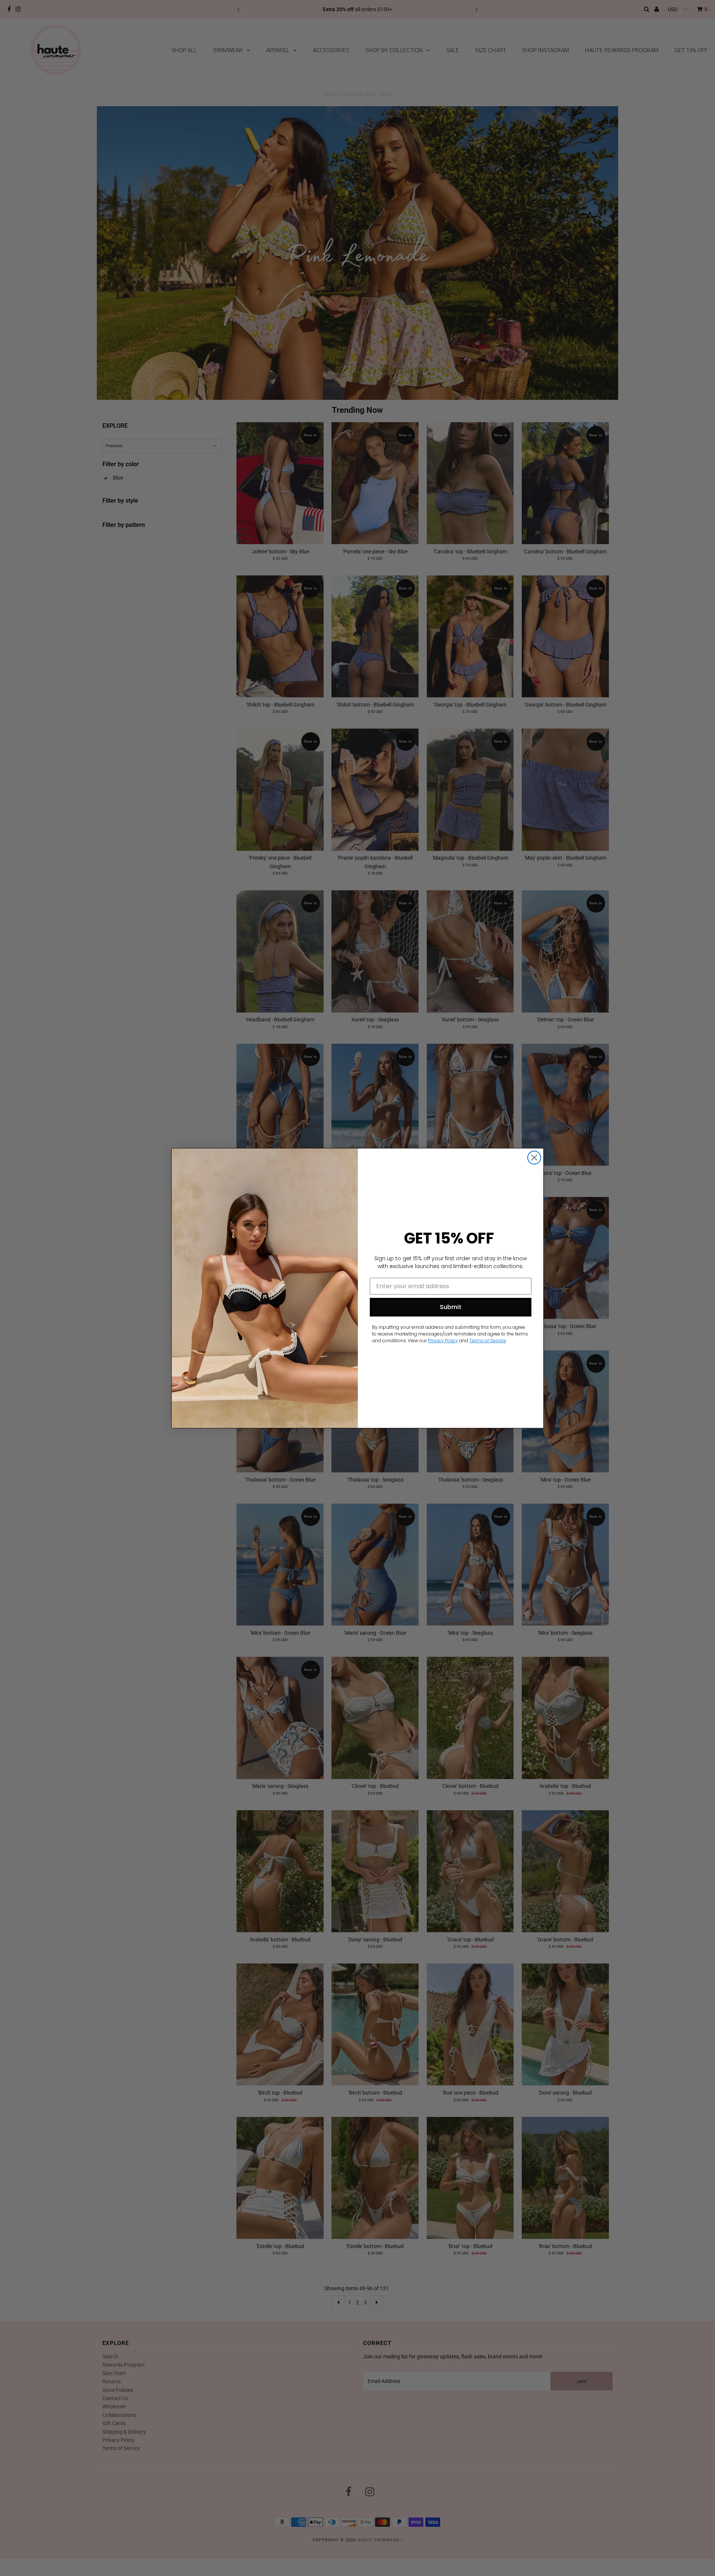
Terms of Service (488, 1341)
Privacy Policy (443, 1341)
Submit (451, 1307)
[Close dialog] (534, 1158)
